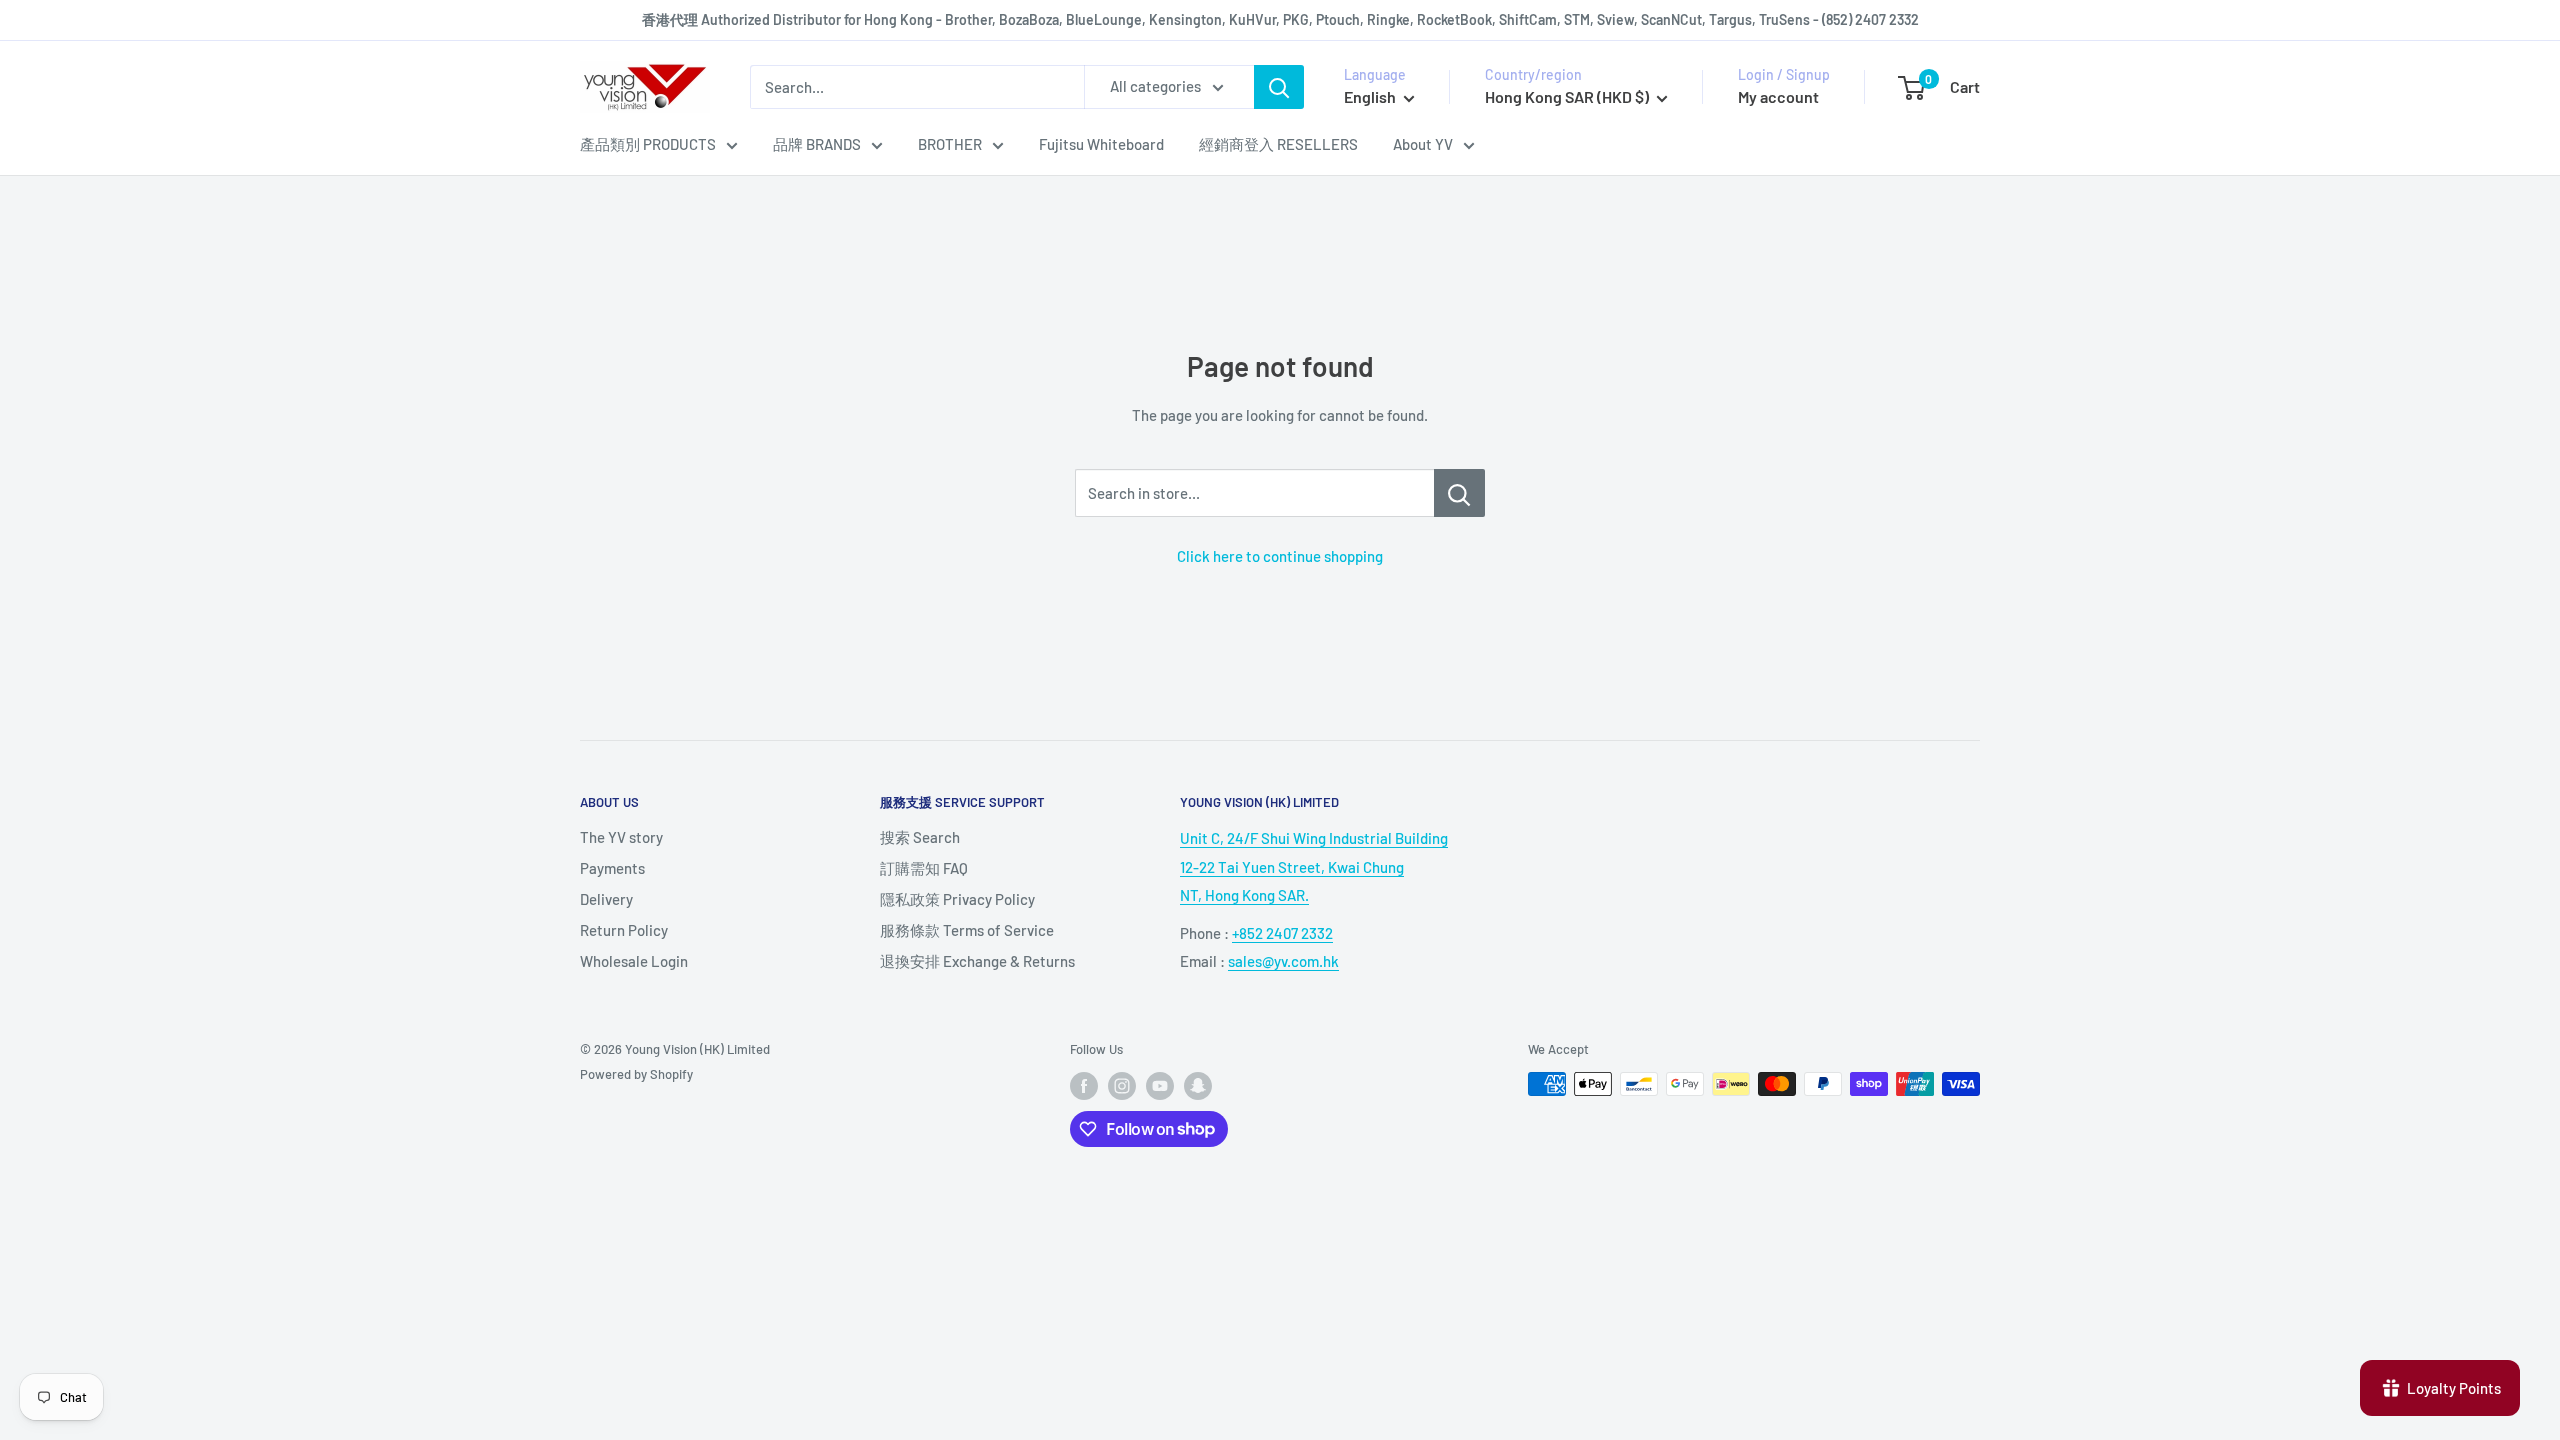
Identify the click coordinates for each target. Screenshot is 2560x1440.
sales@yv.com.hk (1283, 961)
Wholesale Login (634, 961)
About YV (1423, 144)
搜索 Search (920, 837)
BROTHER (950, 144)
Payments (612, 868)
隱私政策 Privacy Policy (957, 899)
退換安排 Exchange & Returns (977, 961)
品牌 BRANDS (817, 144)
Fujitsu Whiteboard (1101, 144)
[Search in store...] (1459, 493)
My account (1778, 96)
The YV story (621, 837)
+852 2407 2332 (1282, 933)
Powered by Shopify (636, 1074)
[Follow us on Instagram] (1122, 1086)
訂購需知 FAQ (924, 868)
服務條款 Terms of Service (967, 930)
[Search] (1279, 87)
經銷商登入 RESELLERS (1278, 144)
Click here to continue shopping (1280, 556)
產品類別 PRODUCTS (648, 144)
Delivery (606, 899)
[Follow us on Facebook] (1084, 1086)
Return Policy (624, 930)
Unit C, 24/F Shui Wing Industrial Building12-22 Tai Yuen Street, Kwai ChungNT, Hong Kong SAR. (1314, 866)
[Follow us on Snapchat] (1198, 1086)
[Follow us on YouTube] (1160, 1086)
